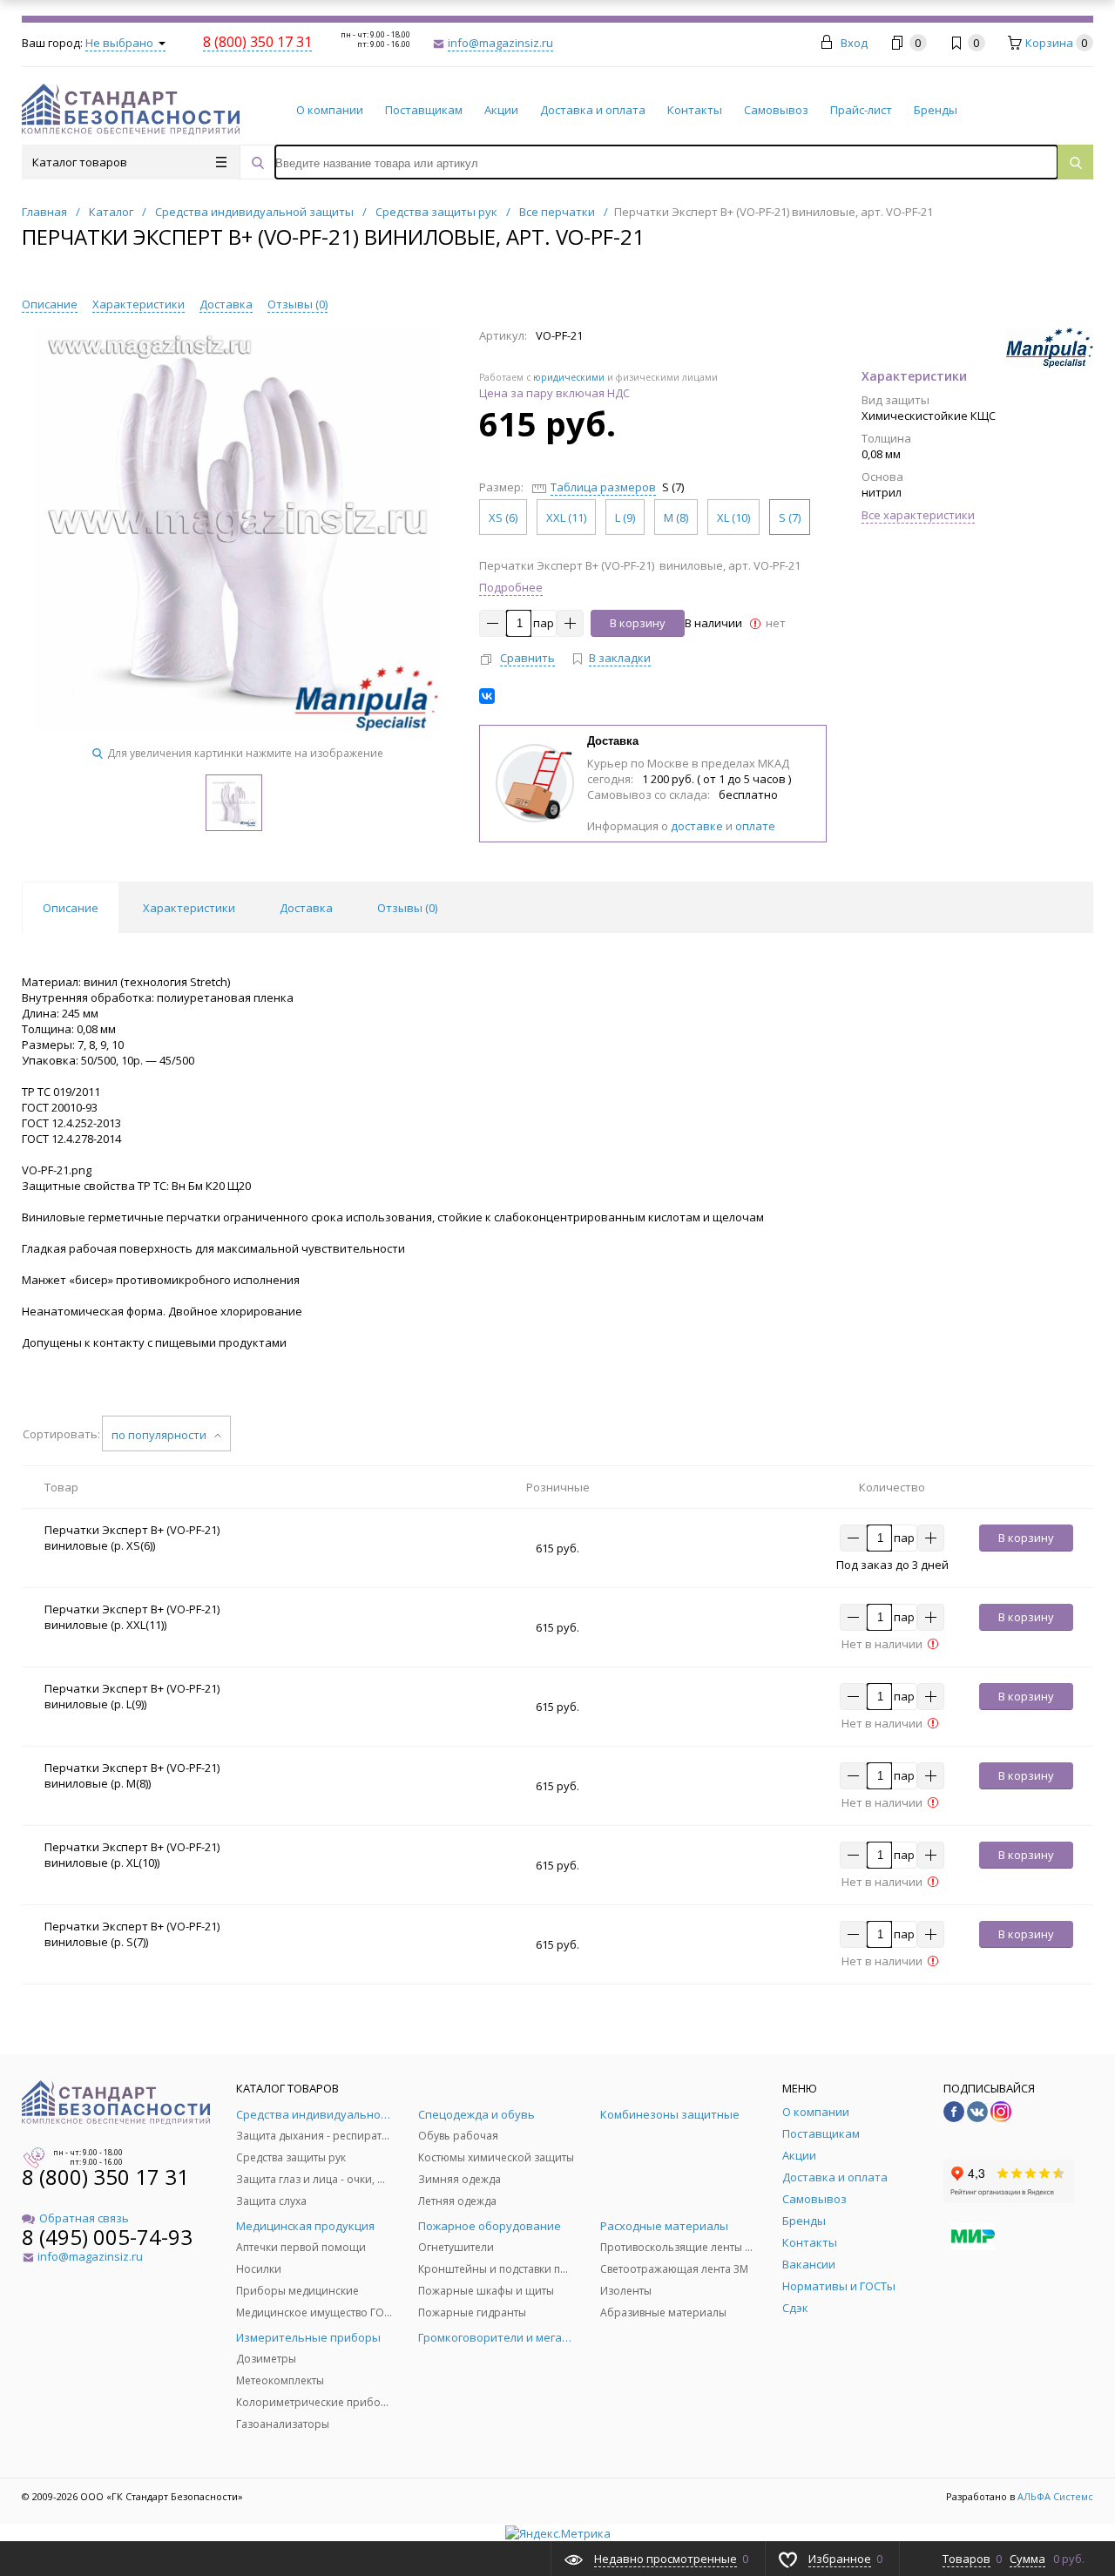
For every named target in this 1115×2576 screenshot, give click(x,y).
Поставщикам (424, 110)
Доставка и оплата (593, 110)
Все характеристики (918, 515)
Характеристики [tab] (189, 908)
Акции (501, 110)
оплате (755, 826)
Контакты (695, 110)
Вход (854, 43)
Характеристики (139, 304)
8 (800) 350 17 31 (105, 2177)
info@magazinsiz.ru (500, 43)
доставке (697, 826)
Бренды (936, 110)
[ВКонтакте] (487, 696)
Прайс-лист (861, 110)
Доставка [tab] (306, 908)
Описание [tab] (71, 908)
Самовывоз (776, 110)
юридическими (569, 377)
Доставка (226, 304)
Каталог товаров (80, 162)
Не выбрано (121, 43)
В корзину (638, 623)
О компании (330, 110)
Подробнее (511, 587)
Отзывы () (297, 304)
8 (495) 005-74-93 (107, 2237)
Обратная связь (84, 2218)
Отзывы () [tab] (407, 908)
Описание (50, 304)
